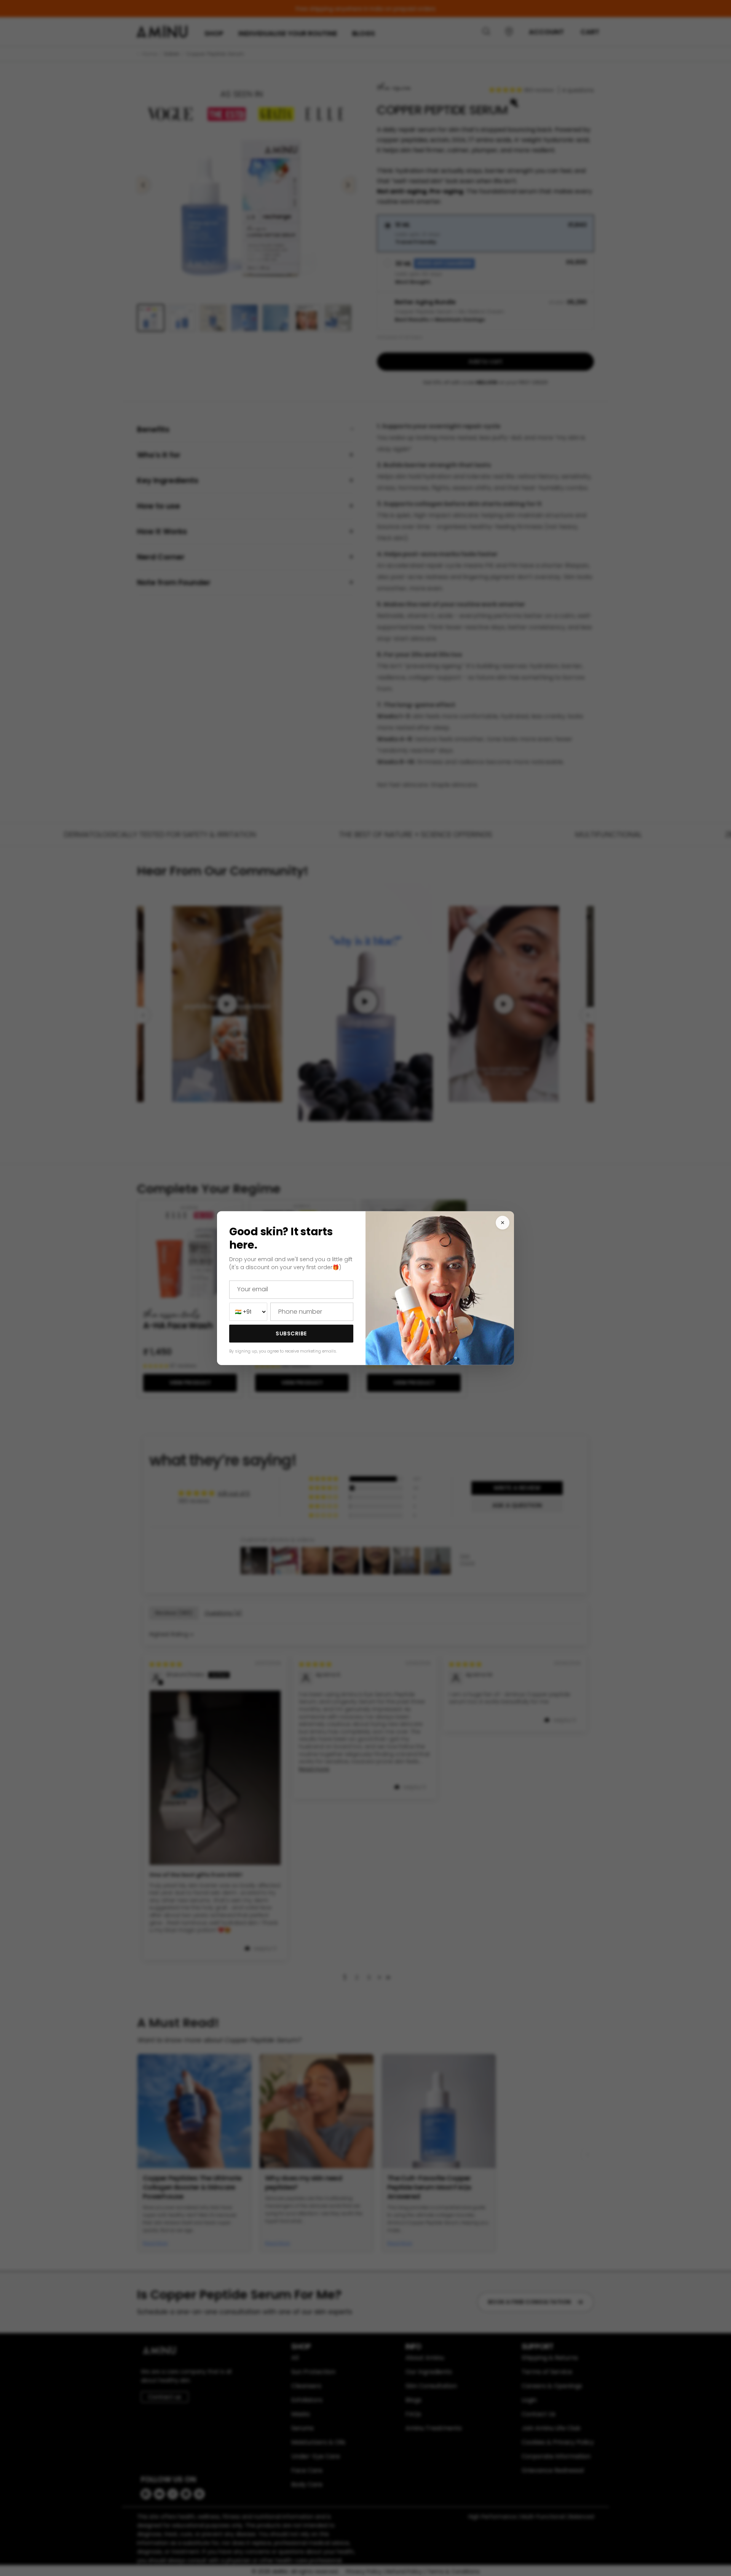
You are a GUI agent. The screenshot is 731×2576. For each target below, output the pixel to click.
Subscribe (291, 1333)
